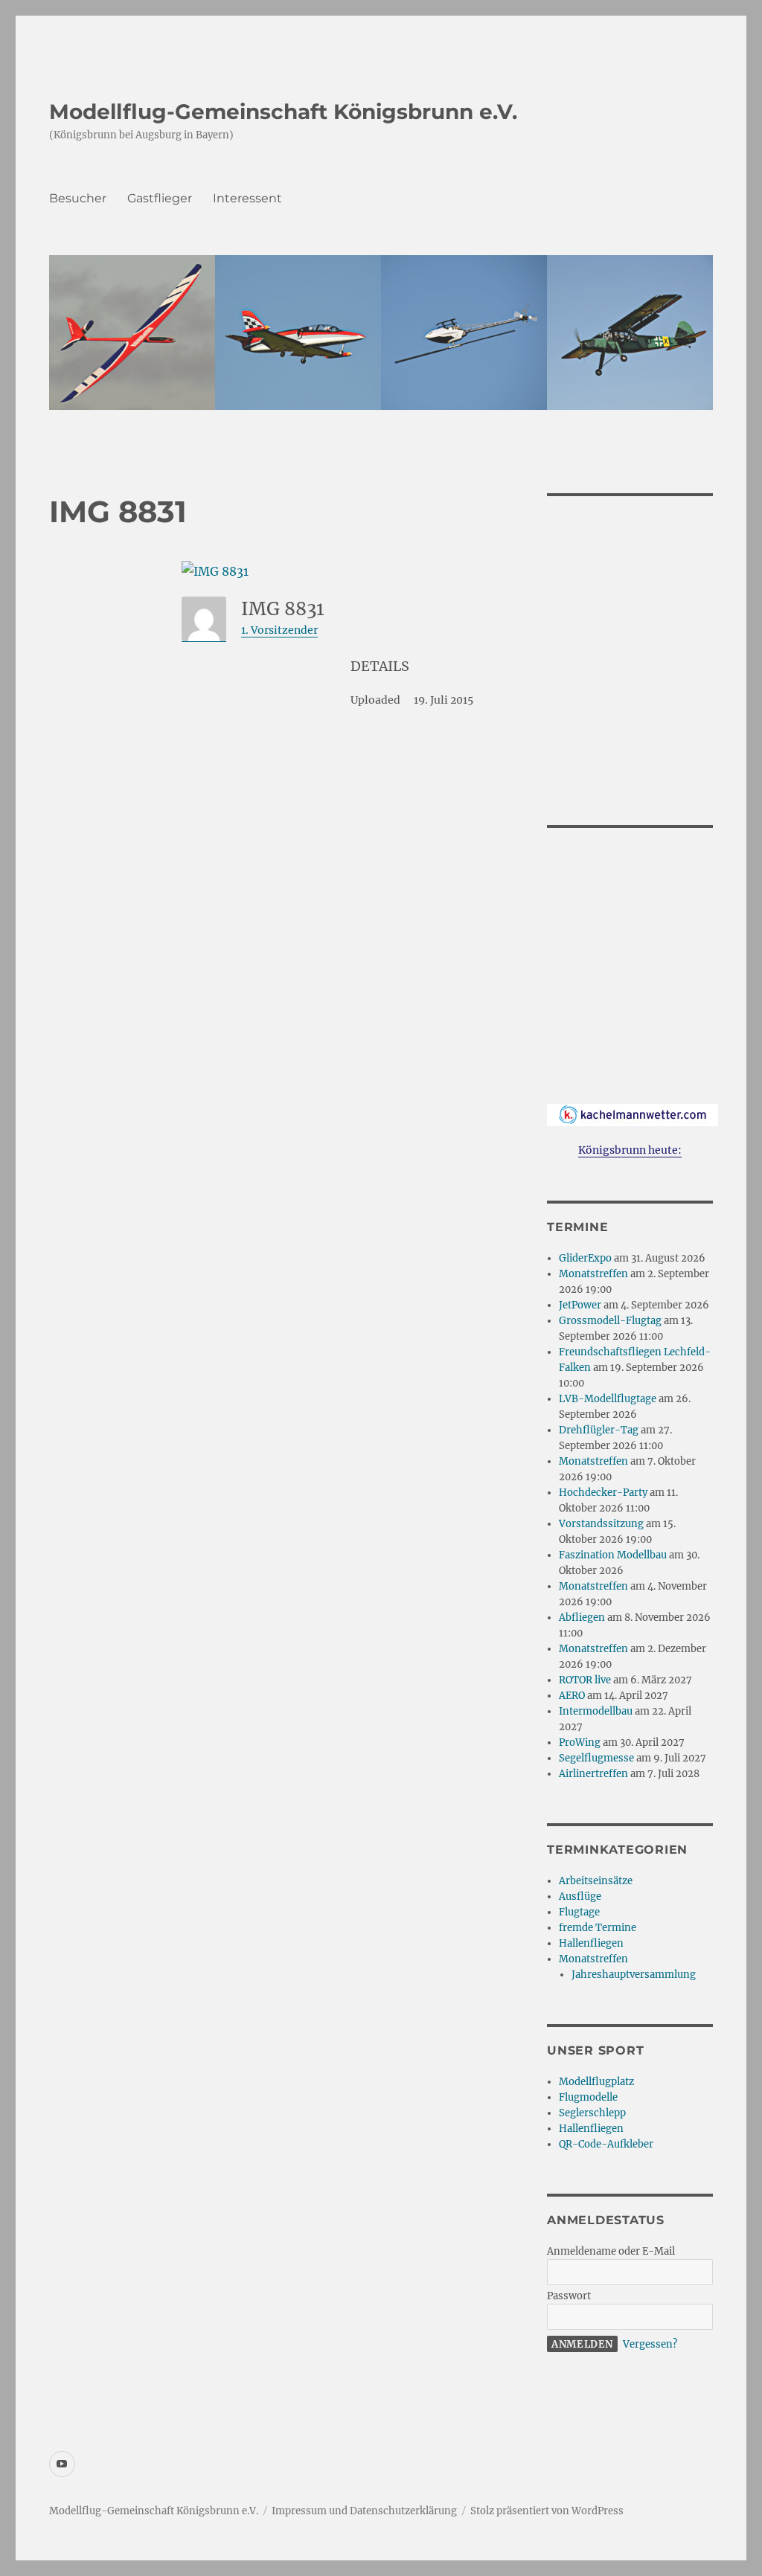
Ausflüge (580, 1896)
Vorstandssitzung (601, 1524)
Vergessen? (650, 2344)
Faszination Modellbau (613, 1555)
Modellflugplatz (596, 2082)
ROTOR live (585, 1680)
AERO (572, 1696)
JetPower (580, 1305)
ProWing (580, 1743)
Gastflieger (160, 198)
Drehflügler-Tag (599, 1430)
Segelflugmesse (596, 1758)
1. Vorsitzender (279, 630)
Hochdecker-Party (603, 1493)
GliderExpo (585, 1258)
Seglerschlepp (592, 2113)
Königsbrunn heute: (630, 1150)
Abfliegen (582, 1618)
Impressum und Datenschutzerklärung (364, 2511)
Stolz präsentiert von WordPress (547, 2511)
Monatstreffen (593, 1274)
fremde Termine (598, 1928)
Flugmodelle (588, 2097)
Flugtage (579, 1912)
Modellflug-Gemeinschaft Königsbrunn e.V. (283, 112)
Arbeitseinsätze (596, 1881)
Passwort (569, 2296)
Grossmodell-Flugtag (610, 1321)
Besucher (78, 198)
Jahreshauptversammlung (634, 1975)
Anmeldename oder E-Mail (611, 2251)
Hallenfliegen (591, 1943)
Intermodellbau (596, 1711)
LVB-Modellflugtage (608, 1399)
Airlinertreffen (593, 1774)
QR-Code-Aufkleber (606, 2144)
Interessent (247, 198)
